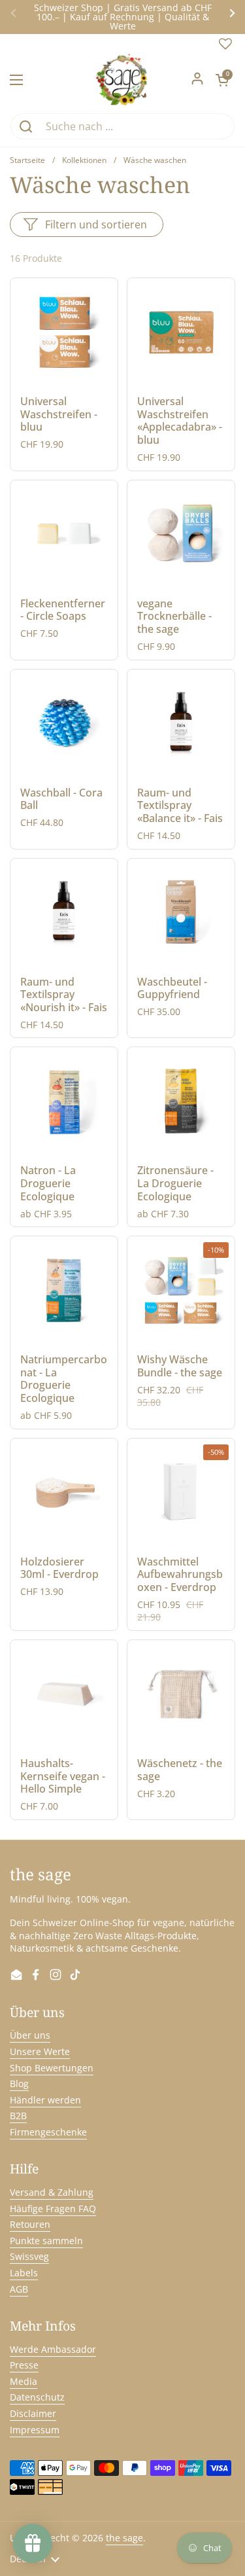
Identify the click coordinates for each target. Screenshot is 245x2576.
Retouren (30, 2224)
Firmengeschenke (48, 2132)
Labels (24, 2273)
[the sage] (122, 80)
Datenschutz (37, 2397)
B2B (18, 2116)
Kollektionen (84, 160)
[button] (222, 80)
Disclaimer (33, 2413)
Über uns (30, 2035)
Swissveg (29, 2256)
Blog (19, 2084)
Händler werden (45, 2100)
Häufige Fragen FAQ (53, 2209)
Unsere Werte (40, 2051)
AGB (19, 2289)
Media (24, 2381)
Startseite (27, 160)
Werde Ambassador (53, 2349)
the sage (124, 2538)
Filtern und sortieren (96, 224)
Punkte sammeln (46, 2241)
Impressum (35, 2430)
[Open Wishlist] (225, 47)
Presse (24, 2365)
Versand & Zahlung (52, 2192)
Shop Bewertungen (52, 2068)
